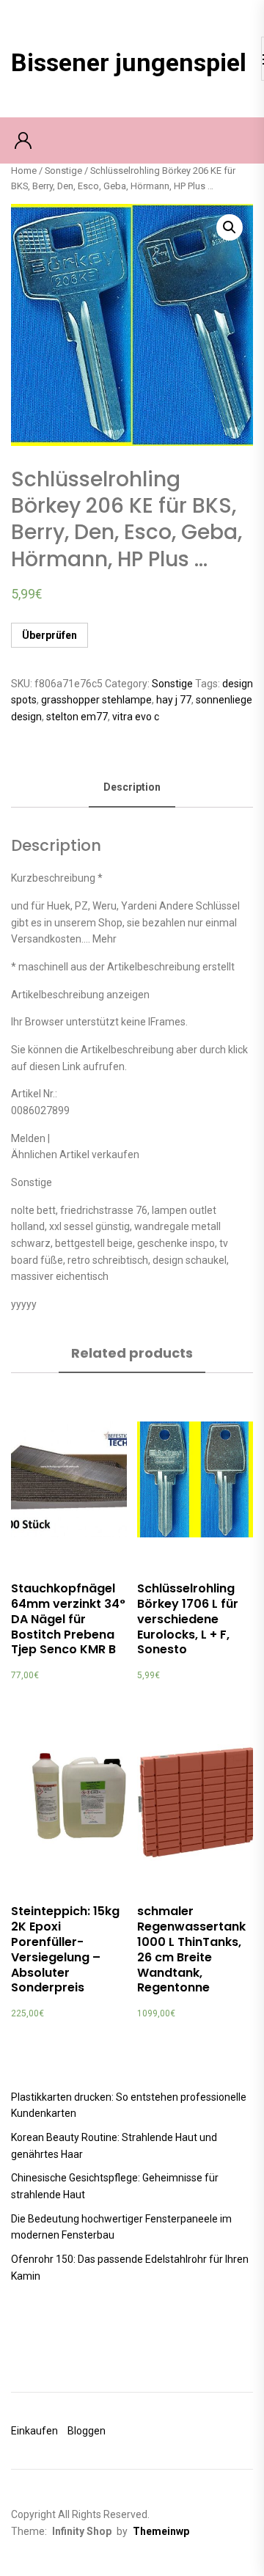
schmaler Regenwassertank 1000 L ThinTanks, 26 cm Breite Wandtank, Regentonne (191, 1949)
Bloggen (87, 2431)
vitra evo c (136, 717)
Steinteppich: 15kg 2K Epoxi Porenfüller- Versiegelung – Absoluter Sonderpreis (65, 1949)
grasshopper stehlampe (96, 700)
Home (24, 171)
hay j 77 (174, 700)
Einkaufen (34, 2431)
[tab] (132, 788)
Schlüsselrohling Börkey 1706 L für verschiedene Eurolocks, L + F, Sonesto (188, 1619)
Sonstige (63, 171)
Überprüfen (49, 635)
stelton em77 (77, 717)
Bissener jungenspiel (129, 62)
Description (132, 787)
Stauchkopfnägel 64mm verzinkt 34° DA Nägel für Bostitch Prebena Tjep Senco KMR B (68, 1619)
